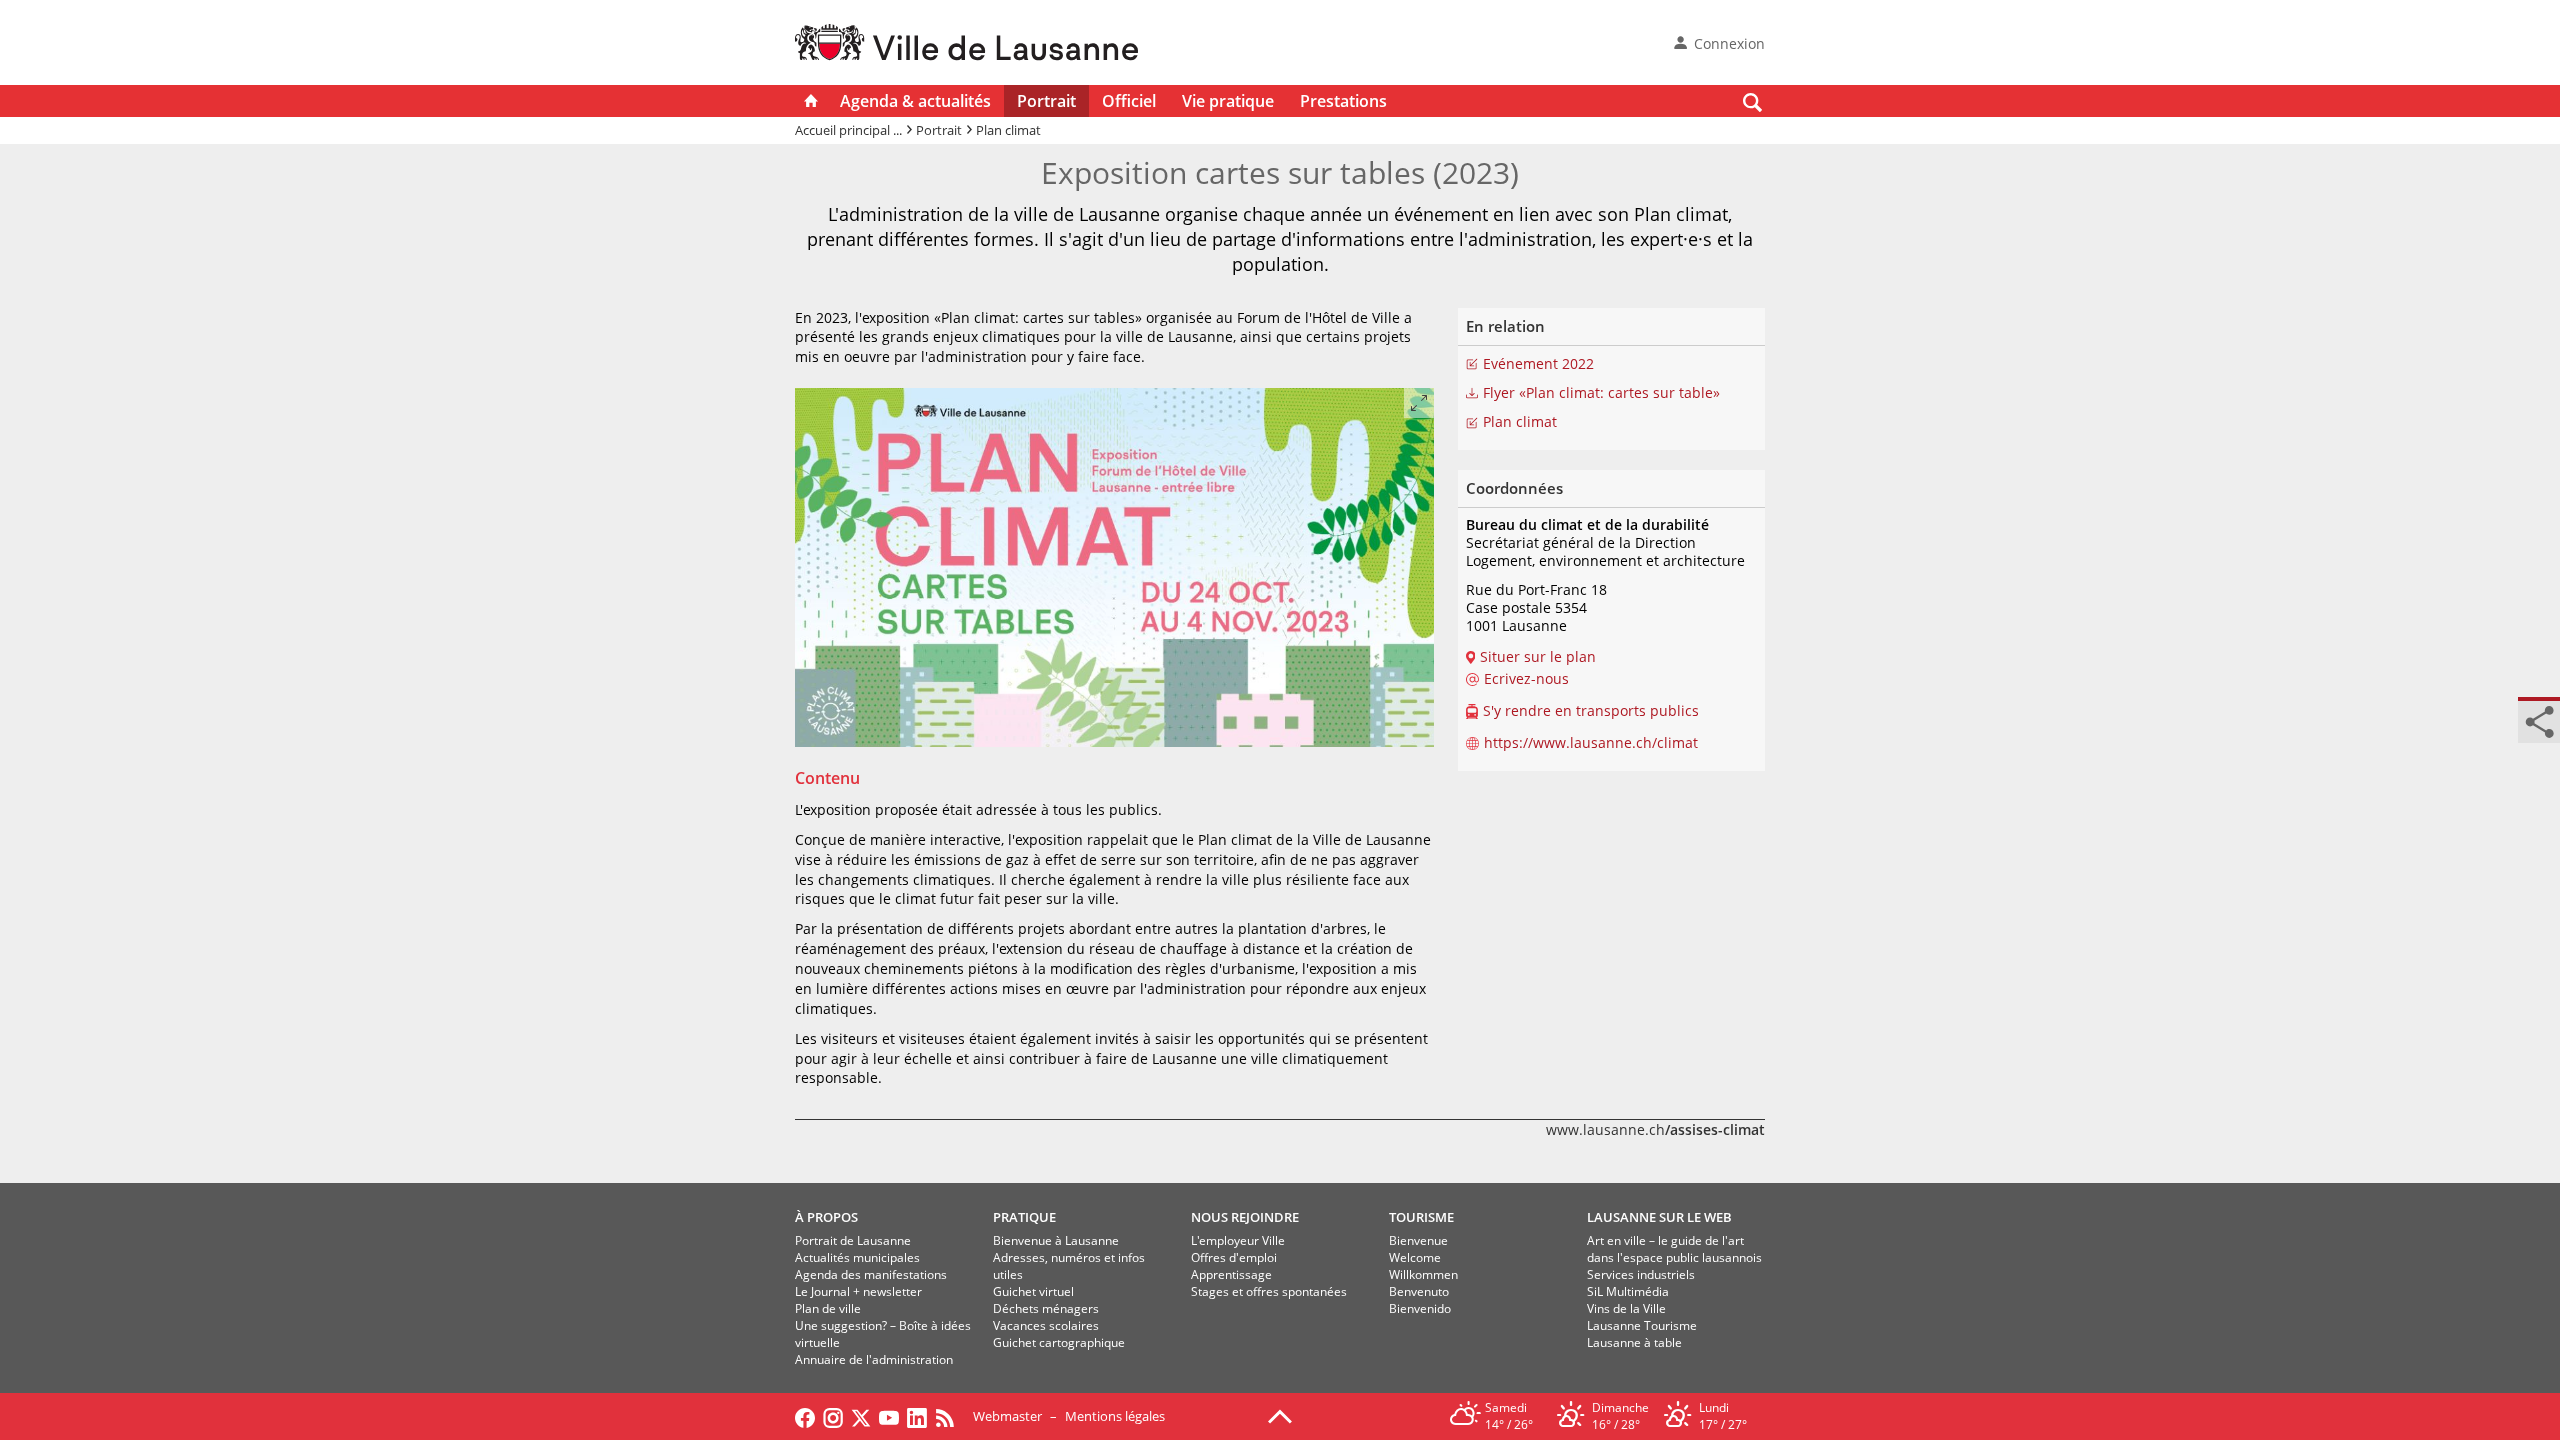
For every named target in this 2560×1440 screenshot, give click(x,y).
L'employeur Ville (1238, 1240)
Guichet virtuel (1033, 1291)
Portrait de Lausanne (853, 1240)
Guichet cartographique (1059, 1342)
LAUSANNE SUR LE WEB (1659, 1217)
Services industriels (1641, 1274)
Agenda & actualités (915, 101)
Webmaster (1007, 1416)
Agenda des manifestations (871, 1274)
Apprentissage (1231, 1274)
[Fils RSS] (950, 1416)
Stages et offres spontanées (1269, 1291)
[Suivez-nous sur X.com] (861, 1416)
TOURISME (1421, 1217)
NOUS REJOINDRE (1245, 1217)
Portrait (1046, 101)
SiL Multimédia (1628, 1291)
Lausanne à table (1634, 1342)
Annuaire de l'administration (874, 1359)
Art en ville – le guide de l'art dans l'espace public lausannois (1674, 1249)
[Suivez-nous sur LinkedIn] (917, 1416)
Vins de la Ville (1626, 1308)
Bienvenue (1418, 1240)
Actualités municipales (857, 1257)
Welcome (1415, 1257)
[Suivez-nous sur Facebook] (805, 1416)
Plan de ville (828, 1308)
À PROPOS (826, 1217)
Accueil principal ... (848, 130)
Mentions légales (1115, 1416)
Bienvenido (1420, 1308)
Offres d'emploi (1234, 1257)
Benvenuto (1419, 1291)
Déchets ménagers (1046, 1308)
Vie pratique (1228, 101)
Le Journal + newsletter (858, 1291)
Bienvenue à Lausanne (1056, 1240)
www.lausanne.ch (1655, 1129)
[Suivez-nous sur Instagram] (833, 1416)
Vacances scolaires (1046, 1325)
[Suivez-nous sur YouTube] (889, 1416)
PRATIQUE (1024, 1217)
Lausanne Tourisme (1642, 1325)
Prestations (1343, 101)
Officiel (1129, 101)
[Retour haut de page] (1280, 1415)
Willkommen (1423, 1274)
